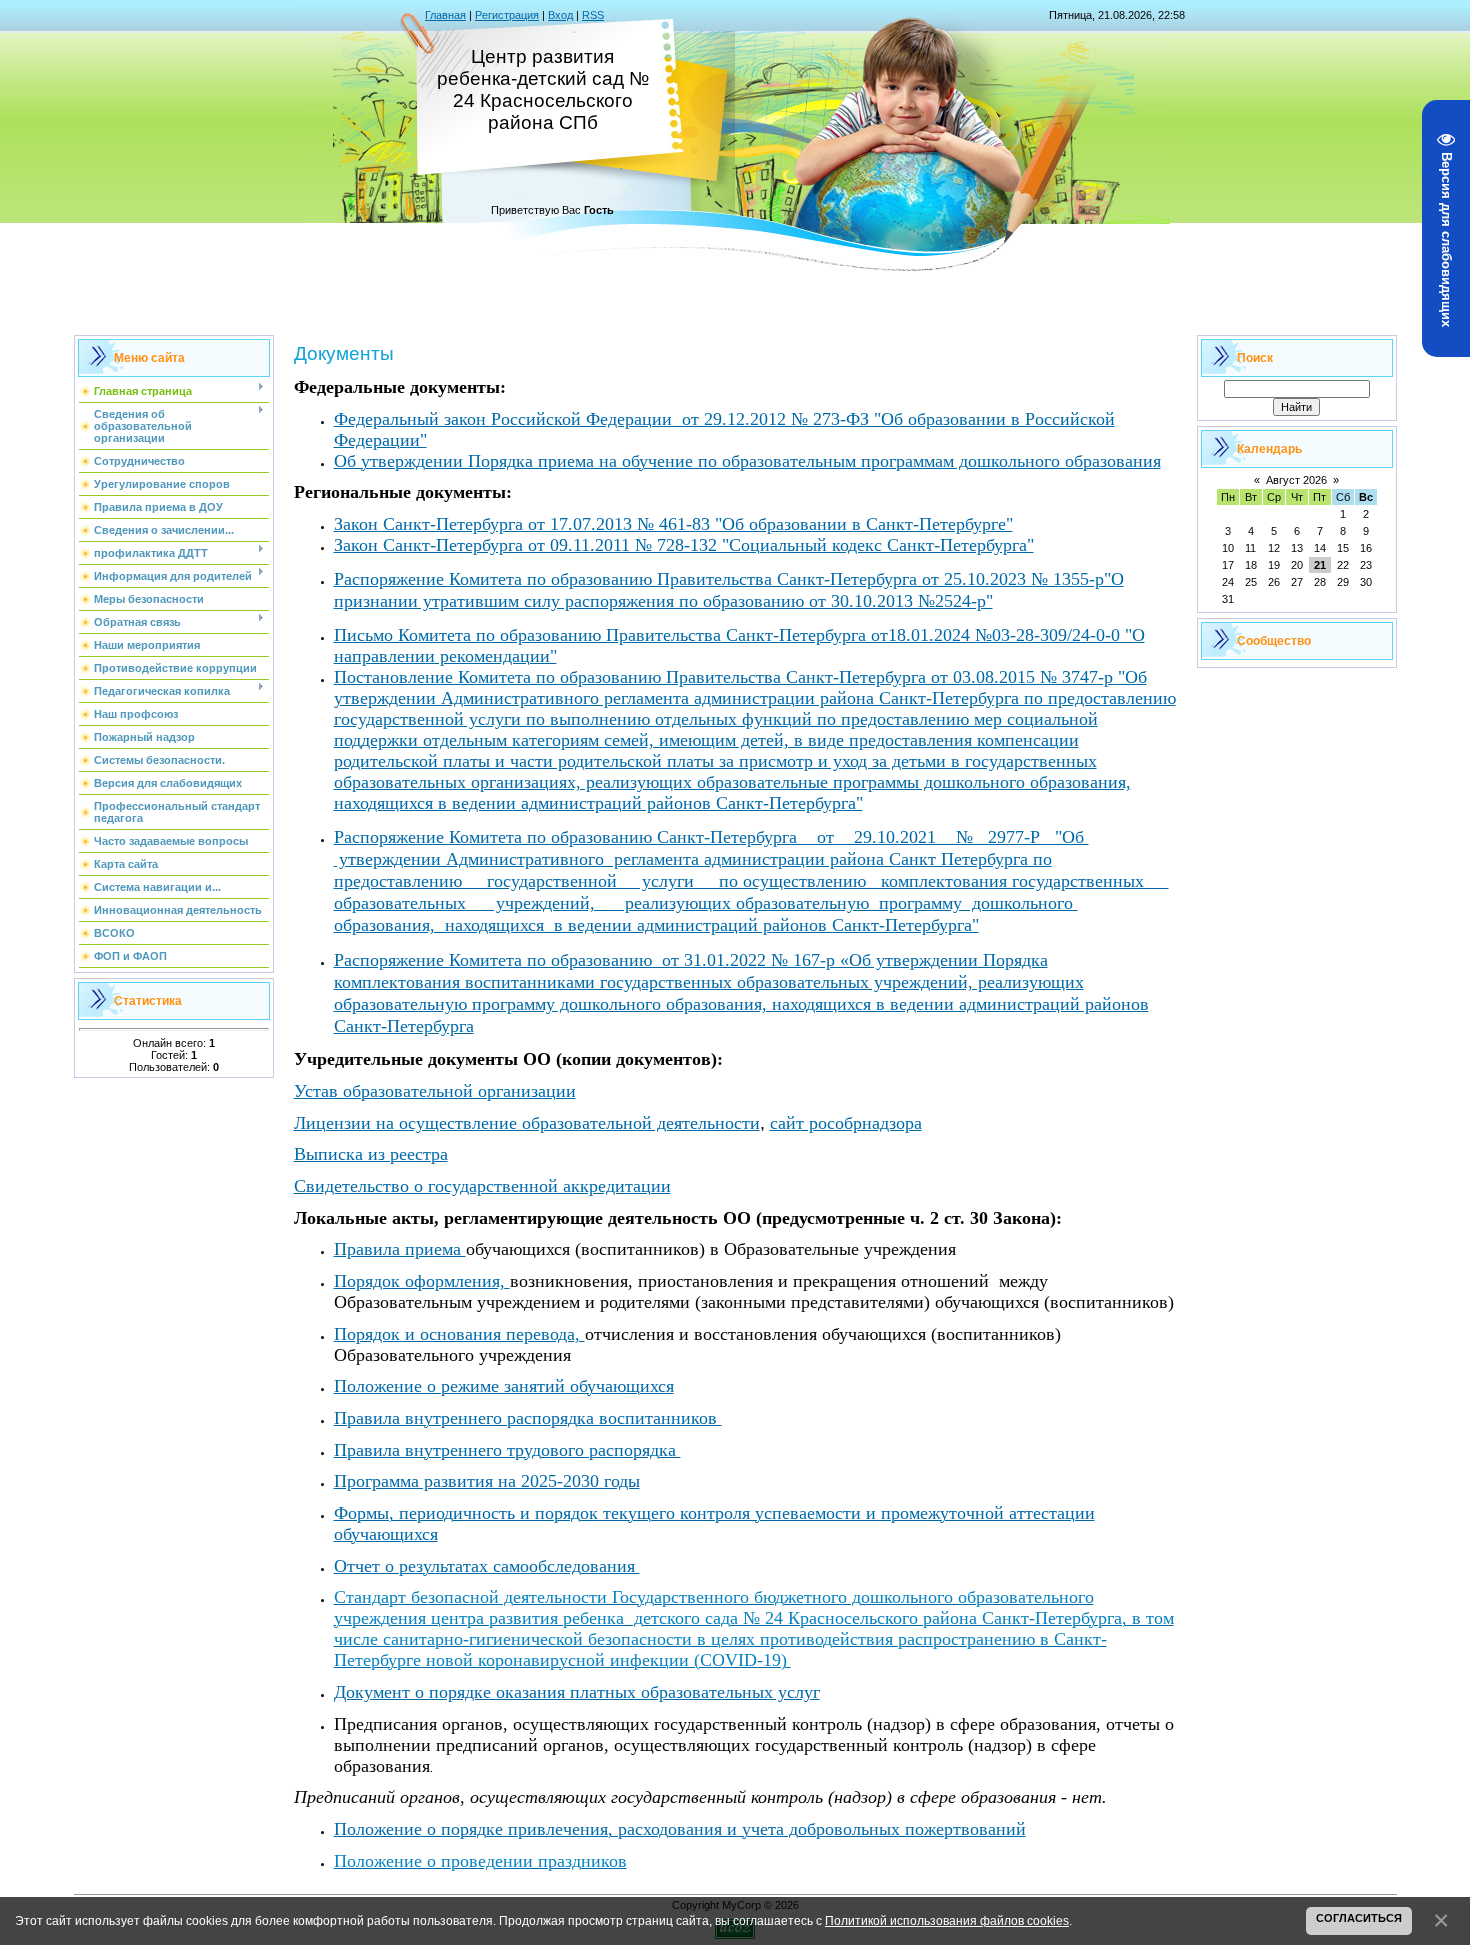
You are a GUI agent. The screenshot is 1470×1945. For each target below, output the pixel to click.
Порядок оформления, (419, 1281)
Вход (560, 15)
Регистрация (507, 15)
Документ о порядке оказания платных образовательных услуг (577, 1692)
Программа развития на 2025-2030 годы (487, 1481)
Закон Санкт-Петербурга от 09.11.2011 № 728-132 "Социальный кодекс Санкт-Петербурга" (684, 545)
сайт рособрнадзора (846, 1123)
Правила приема (400, 1249)
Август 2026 (1296, 480)
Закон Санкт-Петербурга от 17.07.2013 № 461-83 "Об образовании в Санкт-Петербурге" (673, 524)
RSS (593, 15)
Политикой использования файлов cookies (947, 1920)
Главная (445, 15)
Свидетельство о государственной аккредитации (482, 1186)
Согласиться (1359, 1918)
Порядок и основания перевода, (459, 1334)
